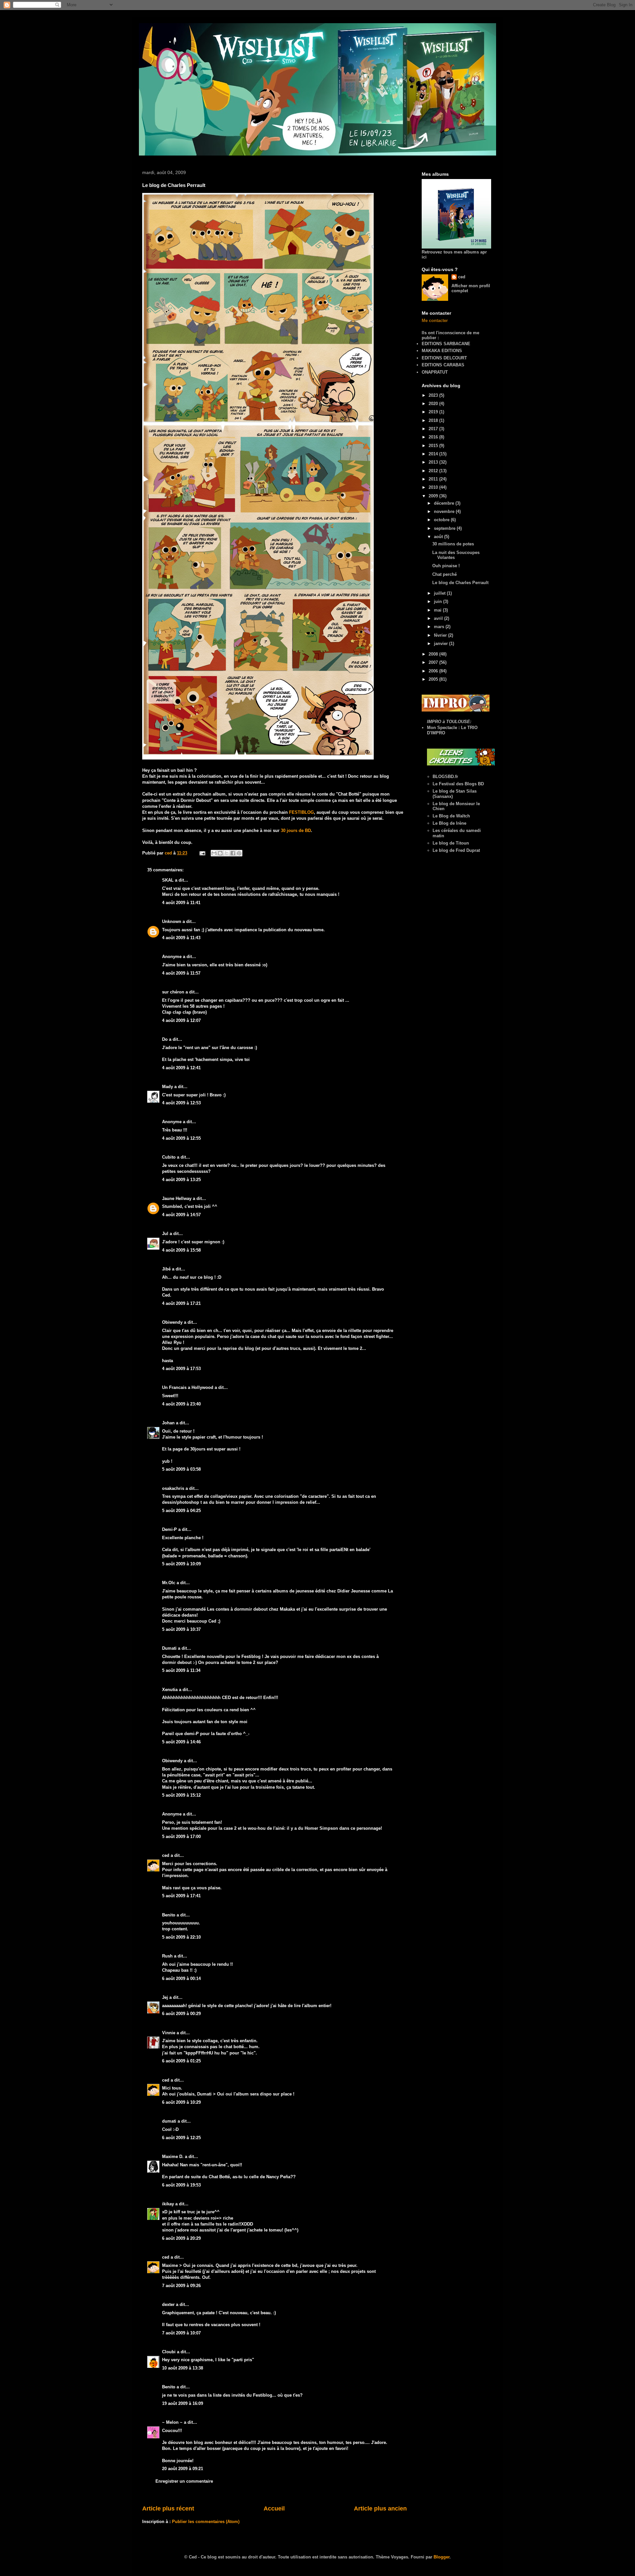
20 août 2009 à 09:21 (183, 2469)
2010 (434, 487)
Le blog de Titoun (451, 843)
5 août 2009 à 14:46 (181, 1742)
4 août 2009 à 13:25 (181, 1180)
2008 (434, 654)
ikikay (168, 2204)
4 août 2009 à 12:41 (181, 1068)
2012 (434, 471)
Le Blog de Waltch (451, 816)
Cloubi (169, 2352)
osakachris (173, 1488)
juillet (440, 593)
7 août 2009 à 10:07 (181, 2333)
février (441, 635)
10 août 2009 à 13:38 (183, 2368)
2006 (434, 671)
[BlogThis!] (220, 853)
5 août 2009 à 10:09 (181, 1564)
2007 (434, 662)
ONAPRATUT (435, 372)
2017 (434, 429)
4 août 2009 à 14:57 (181, 1215)
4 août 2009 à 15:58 (181, 1250)
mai (438, 610)
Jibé (166, 1269)
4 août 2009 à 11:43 (181, 938)
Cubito (169, 1157)
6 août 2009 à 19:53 (181, 2185)
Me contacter (435, 321)
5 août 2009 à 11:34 (181, 1670)
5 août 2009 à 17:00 (181, 1837)
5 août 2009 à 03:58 (181, 1469)
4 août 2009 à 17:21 (181, 1303)
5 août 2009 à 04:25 (181, 1511)
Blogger (442, 2557)
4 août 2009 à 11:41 (181, 903)
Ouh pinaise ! (446, 566)
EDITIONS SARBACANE (446, 344)
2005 (434, 679)
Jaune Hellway (177, 1198)
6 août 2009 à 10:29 (181, 2102)
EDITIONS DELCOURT (444, 358)
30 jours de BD (296, 830)
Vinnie (169, 2033)
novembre (445, 511)
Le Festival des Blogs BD (458, 784)
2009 (434, 496)
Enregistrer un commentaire (184, 2481)
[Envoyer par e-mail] (214, 853)
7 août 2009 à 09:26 (181, 2286)
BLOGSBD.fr (445, 777)
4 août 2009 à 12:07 (181, 1020)
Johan (168, 1423)
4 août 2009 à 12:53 (181, 1103)
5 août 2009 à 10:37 (181, 1629)
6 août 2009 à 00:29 (181, 2014)
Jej (165, 1997)
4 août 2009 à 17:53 (181, 1369)
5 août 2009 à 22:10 (181, 1937)
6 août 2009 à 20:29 (181, 2238)
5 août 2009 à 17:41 (181, 1896)
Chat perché (444, 574)
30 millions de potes (453, 544)
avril (439, 618)
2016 (434, 437)
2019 (434, 412)
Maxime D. (173, 2157)
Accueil (274, 2508)
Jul (165, 1234)
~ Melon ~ (172, 2422)
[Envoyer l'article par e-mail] (202, 853)
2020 (434, 404)
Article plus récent (168, 2508)
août (439, 537)
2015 (434, 446)
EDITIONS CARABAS (443, 365)
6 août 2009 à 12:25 (181, 2138)
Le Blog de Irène (449, 823)
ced (166, 1855)
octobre (442, 520)
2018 (434, 420)
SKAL (168, 880)
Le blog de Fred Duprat (456, 850)
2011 (434, 479)
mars (440, 627)
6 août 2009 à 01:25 (181, 2061)
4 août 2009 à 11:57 (181, 973)
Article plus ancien (380, 2508)
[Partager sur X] (227, 853)
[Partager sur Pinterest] (239, 853)
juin (439, 601)
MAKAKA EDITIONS (442, 351)
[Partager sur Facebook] (233, 853)
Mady (168, 1087)
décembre (445, 503)
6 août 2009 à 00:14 (181, 1978)
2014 (434, 454)
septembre (445, 528)
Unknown (172, 921)
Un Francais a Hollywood (188, 1387)
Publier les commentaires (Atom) (206, 2522)
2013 (434, 462)
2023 (434, 395)
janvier (442, 644)
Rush (167, 1956)
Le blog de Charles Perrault (460, 583)
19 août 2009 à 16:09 (183, 2403)
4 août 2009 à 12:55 (181, 1138)
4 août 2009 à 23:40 (181, 1404)
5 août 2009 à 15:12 (181, 1795)
